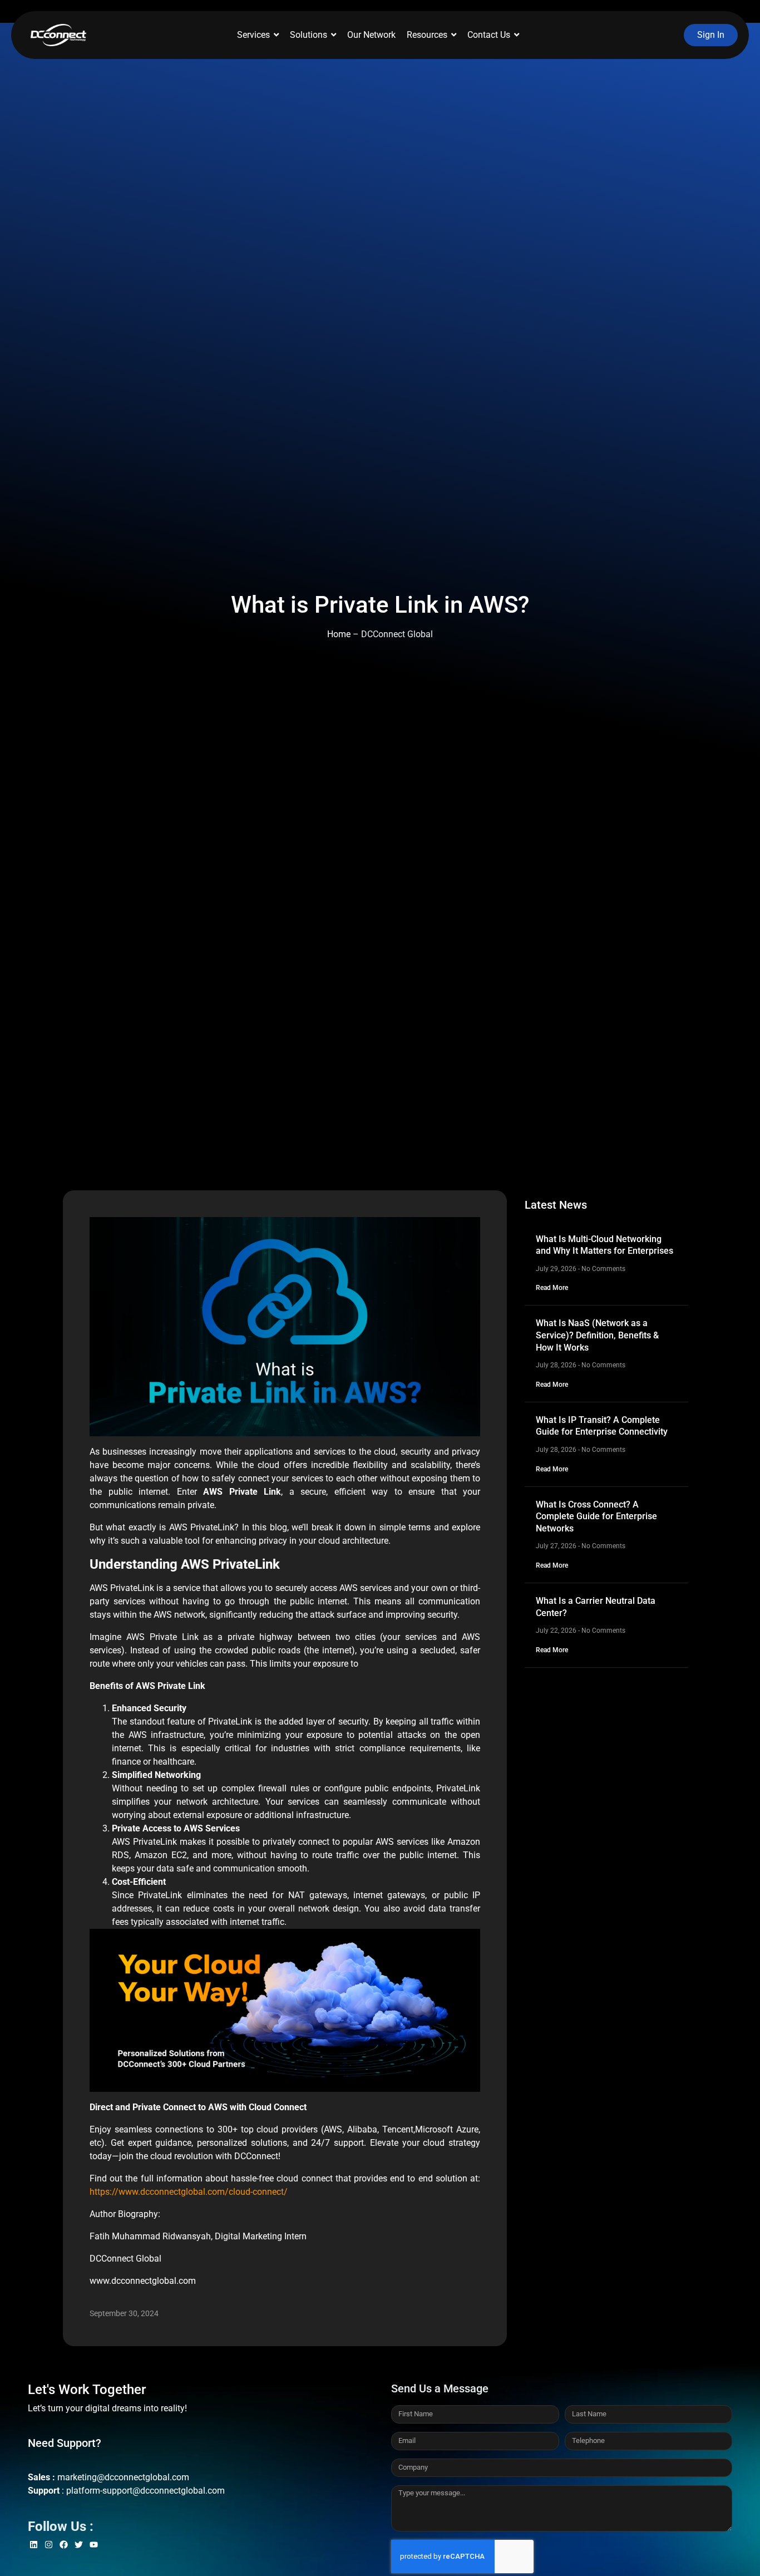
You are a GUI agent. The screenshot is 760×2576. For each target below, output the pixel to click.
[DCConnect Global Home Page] (58, 35)
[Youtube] (94, 2545)
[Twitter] (79, 2545)
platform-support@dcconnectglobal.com (145, 2491)
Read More (552, 1288)
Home (339, 634)
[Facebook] (64, 2545)
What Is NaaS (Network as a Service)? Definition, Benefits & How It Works (597, 1335)
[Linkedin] (34, 2545)
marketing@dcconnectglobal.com (123, 2477)
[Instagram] (49, 2545)
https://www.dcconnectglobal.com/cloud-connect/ (189, 2192)
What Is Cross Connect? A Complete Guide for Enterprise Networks (596, 1516)
